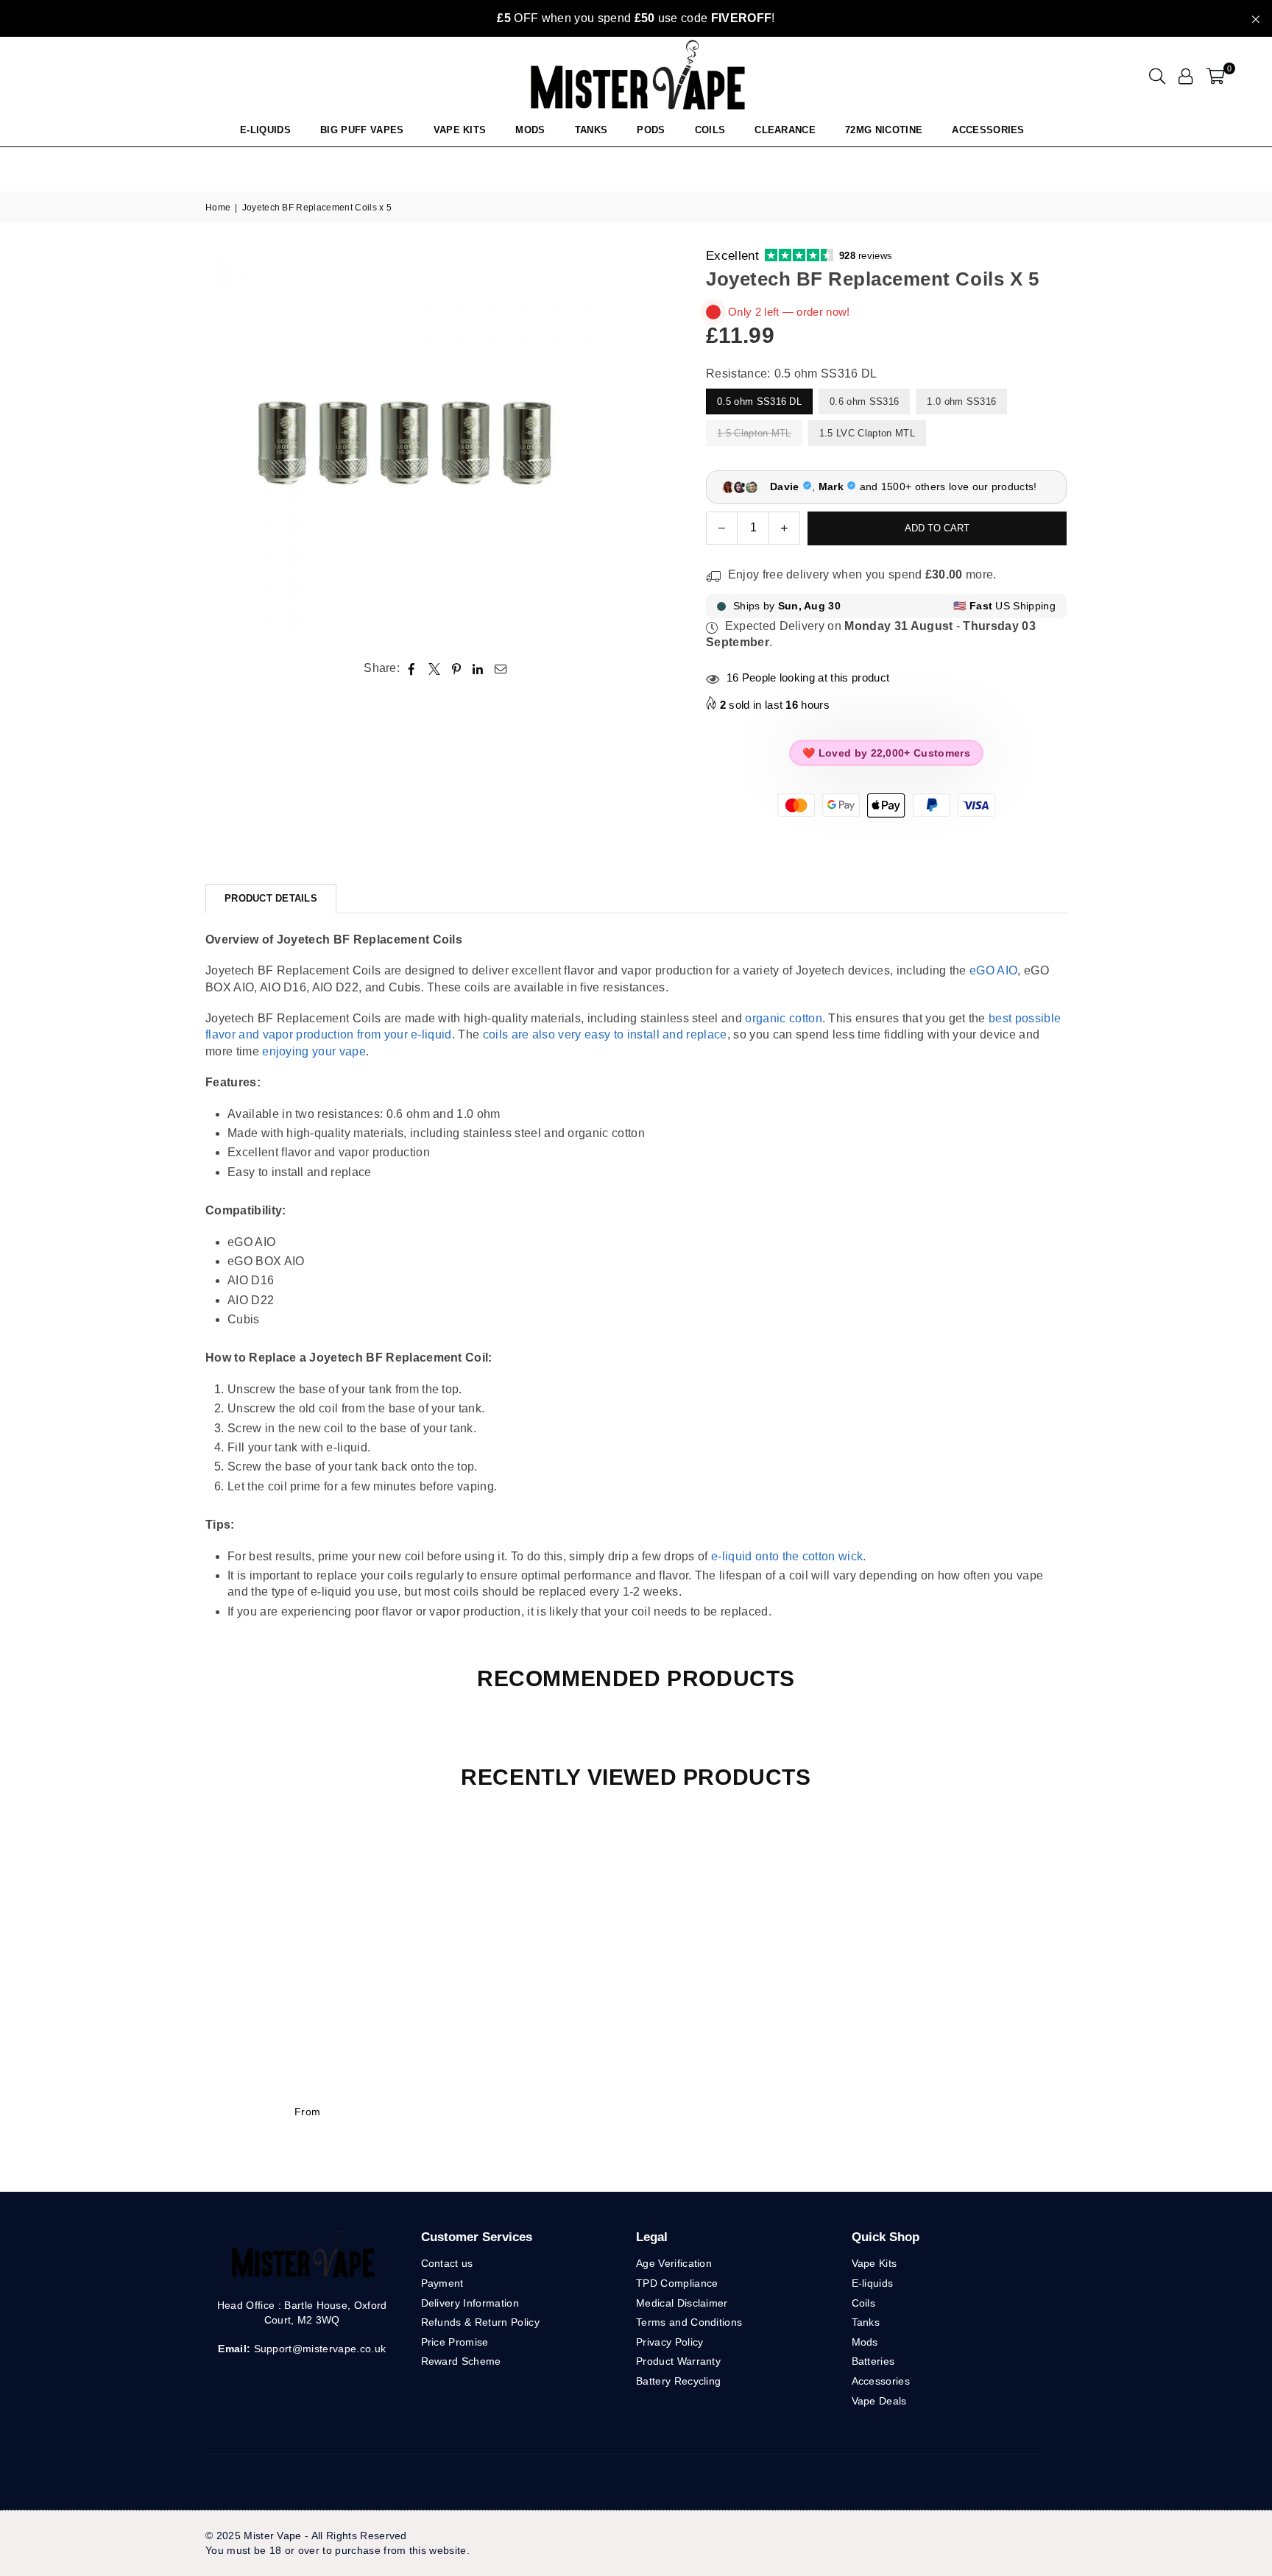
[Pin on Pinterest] (457, 668)
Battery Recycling (678, 2381)
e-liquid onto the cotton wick (787, 1556)
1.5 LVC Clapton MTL (867, 433)
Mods (530, 130)
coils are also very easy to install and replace (605, 1034)
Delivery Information (470, 2303)
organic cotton (783, 1018)
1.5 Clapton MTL (754, 433)
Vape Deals (879, 2401)
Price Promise (455, 2342)
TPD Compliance (677, 2283)
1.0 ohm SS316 (961, 401)
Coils (710, 130)
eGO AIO (993, 970)
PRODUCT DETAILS (271, 898)
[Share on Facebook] (412, 668)
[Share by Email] (501, 668)
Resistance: (792, 374)
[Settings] (1186, 76)
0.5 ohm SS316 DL (759, 401)
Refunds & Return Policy (480, 2322)
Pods (651, 130)
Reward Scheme (461, 2361)
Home (218, 208)
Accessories (988, 130)
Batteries (873, 2361)
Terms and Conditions (689, 2322)
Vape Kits (460, 130)
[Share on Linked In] (478, 668)
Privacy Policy (669, 2342)
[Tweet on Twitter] (435, 668)
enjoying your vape (314, 1051)
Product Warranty (678, 2361)
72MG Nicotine (884, 130)
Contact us (447, 2263)
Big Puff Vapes (362, 130)
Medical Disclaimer (682, 2303)
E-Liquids (265, 130)
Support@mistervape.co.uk (318, 2349)
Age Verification (674, 2263)
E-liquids (873, 2283)
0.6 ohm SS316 (864, 401)
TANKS (591, 130)
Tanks (866, 2322)
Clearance (785, 130)
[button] (1216, 76)
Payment (442, 2283)
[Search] (1157, 76)
